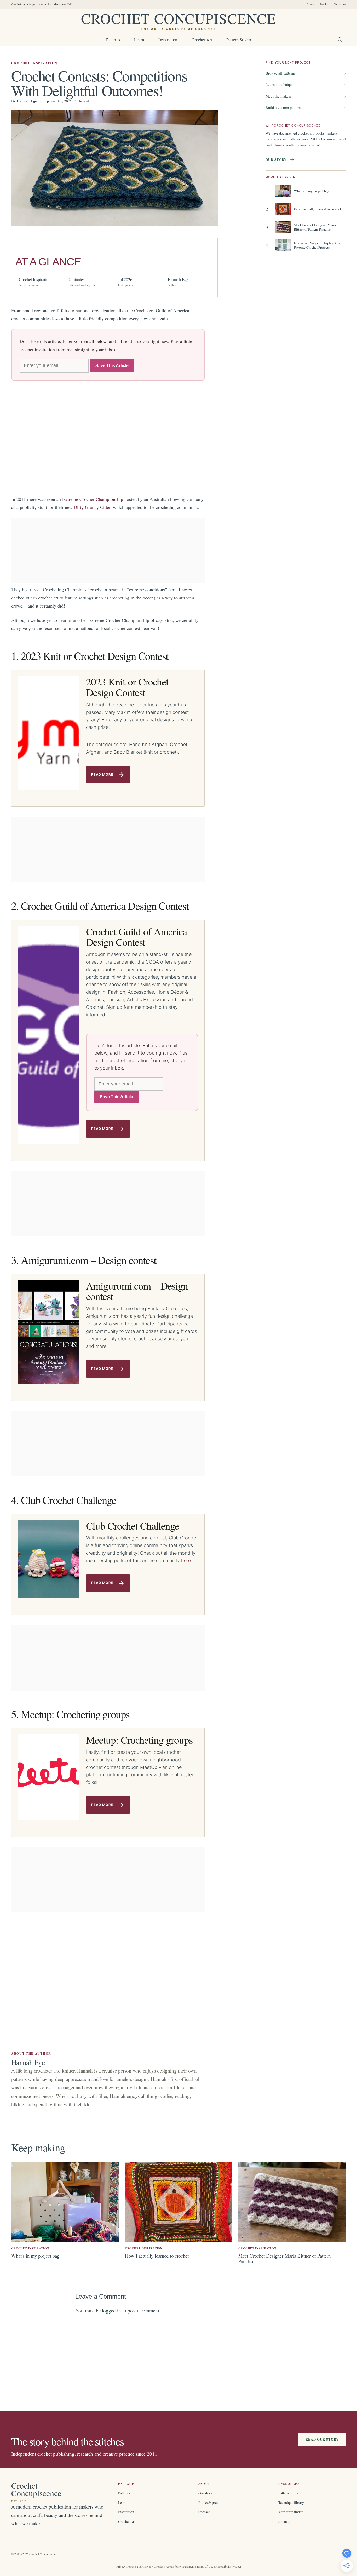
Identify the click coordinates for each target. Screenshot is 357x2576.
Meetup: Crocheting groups (139, 1740)
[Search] (340, 39)
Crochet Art (202, 40)
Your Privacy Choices (150, 2566)
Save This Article (112, 366)
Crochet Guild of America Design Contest (136, 937)
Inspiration (168, 40)
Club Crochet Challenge (133, 1526)
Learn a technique (306, 84)
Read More (102, 774)
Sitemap (284, 2521)
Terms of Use (205, 2566)
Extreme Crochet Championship (93, 499)
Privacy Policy (125, 2566)
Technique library (291, 2502)
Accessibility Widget (228, 2566)
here (186, 1561)
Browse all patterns (306, 73)
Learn (139, 40)
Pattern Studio (239, 40)
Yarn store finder (290, 2512)
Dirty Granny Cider (92, 507)
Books (324, 4)
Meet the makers (306, 96)
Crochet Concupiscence (178, 21)
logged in (111, 2311)
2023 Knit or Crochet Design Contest (127, 687)
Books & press (209, 2502)
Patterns (113, 40)
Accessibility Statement (180, 2566)
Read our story (322, 2439)
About (310, 4)
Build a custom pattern (306, 107)
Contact (204, 2512)
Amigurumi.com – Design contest (137, 1291)
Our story (340, 4)
